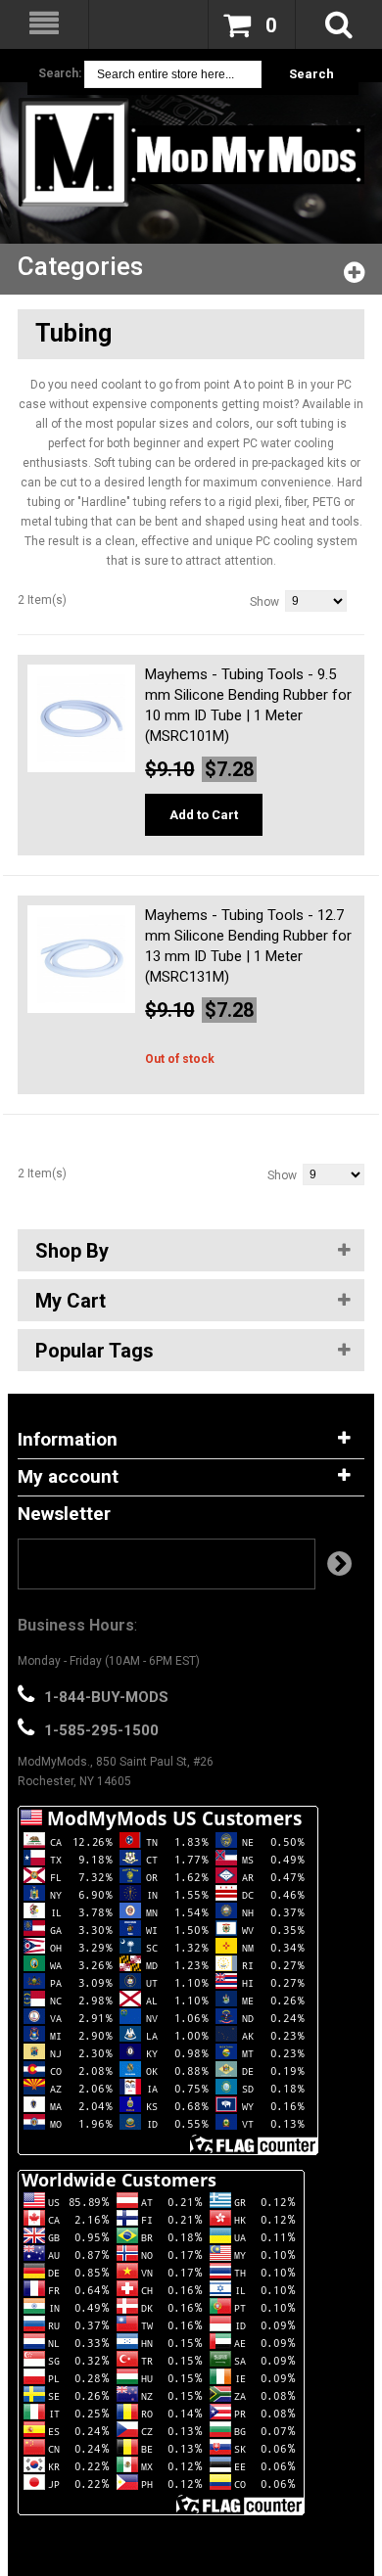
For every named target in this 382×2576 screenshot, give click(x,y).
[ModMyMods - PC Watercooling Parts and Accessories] (191, 152)
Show (264, 602)
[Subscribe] (340, 1564)
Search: (60, 73)
